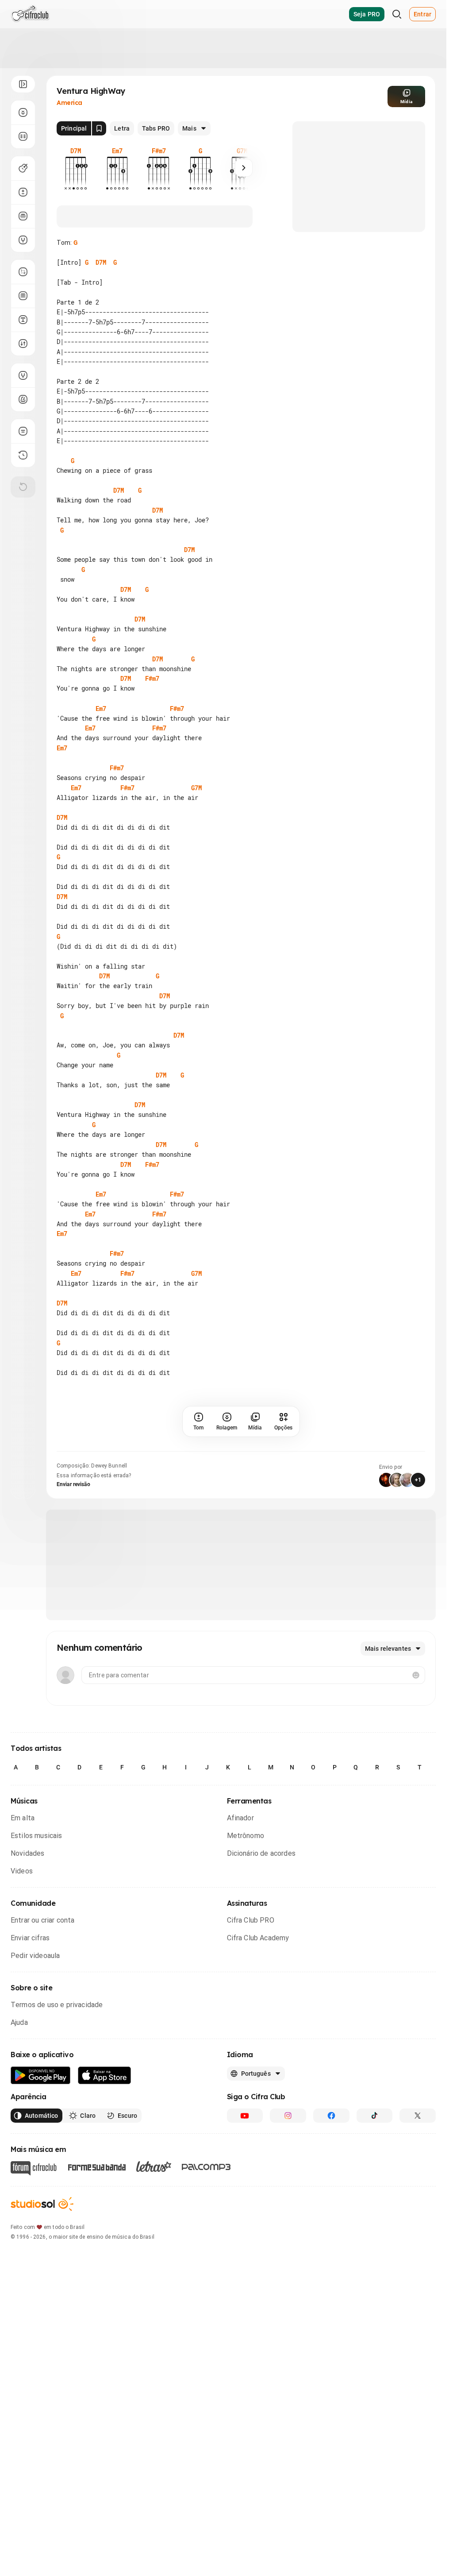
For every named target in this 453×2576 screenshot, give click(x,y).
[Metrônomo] (23, 399)
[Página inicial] (30, 14)
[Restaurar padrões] (23, 487)
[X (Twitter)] (418, 2116)
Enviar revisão (73, 1484)
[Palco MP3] (206, 2167)
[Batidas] (23, 344)
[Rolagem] (23, 112)
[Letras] (154, 2167)
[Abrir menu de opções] (23, 84)
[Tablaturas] (23, 272)
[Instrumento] (23, 168)
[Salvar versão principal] (99, 128)
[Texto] (23, 320)
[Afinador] (23, 375)
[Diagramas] (23, 296)
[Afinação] (23, 240)
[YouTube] (245, 2116)
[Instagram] (288, 2116)
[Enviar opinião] (23, 431)
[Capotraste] (23, 216)
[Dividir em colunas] (23, 136)
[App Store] (105, 2076)
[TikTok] (375, 2116)
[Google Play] (41, 2076)
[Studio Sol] (42, 2204)
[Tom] (23, 192)
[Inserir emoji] (416, 1675)
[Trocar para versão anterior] (23, 455)
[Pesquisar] (397, 14)
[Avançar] (244, 168)
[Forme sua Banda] (96, 2167)
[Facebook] (331, 2116)
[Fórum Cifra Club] (34, 2168)
